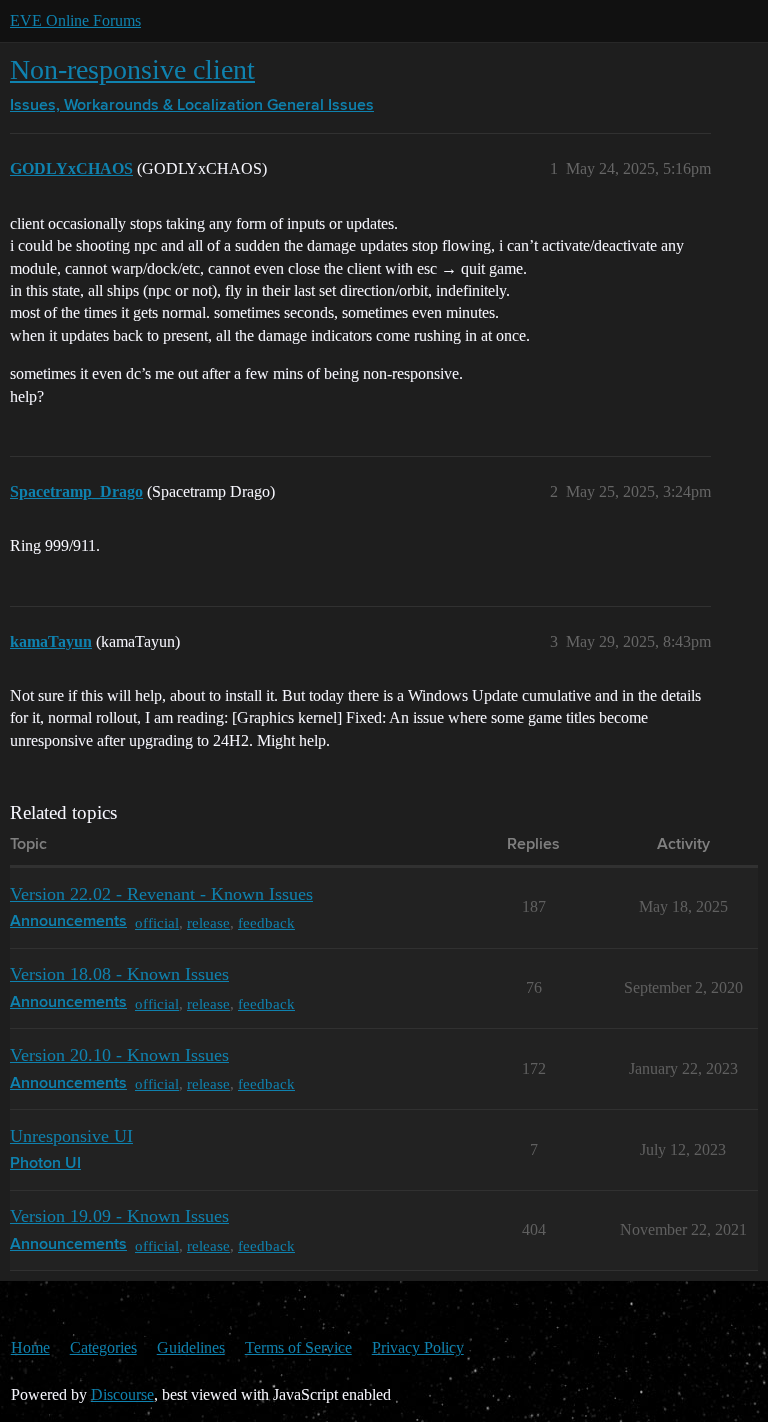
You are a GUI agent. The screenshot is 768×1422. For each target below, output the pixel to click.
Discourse (122, 1394)
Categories (103, 1347)
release (208, 922)
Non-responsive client (132, 69)
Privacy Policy (418, 1347)
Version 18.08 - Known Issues (119, 974)
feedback (266, 922)
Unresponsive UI (71, 1136)
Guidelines (191, 1347)
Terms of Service (298, 1347)
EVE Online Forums (75, 20)
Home (30, 1347)
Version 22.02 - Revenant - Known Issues (161, 894)
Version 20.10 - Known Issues (119, 1055)
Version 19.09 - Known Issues (119, 1216)
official (157, 922)
